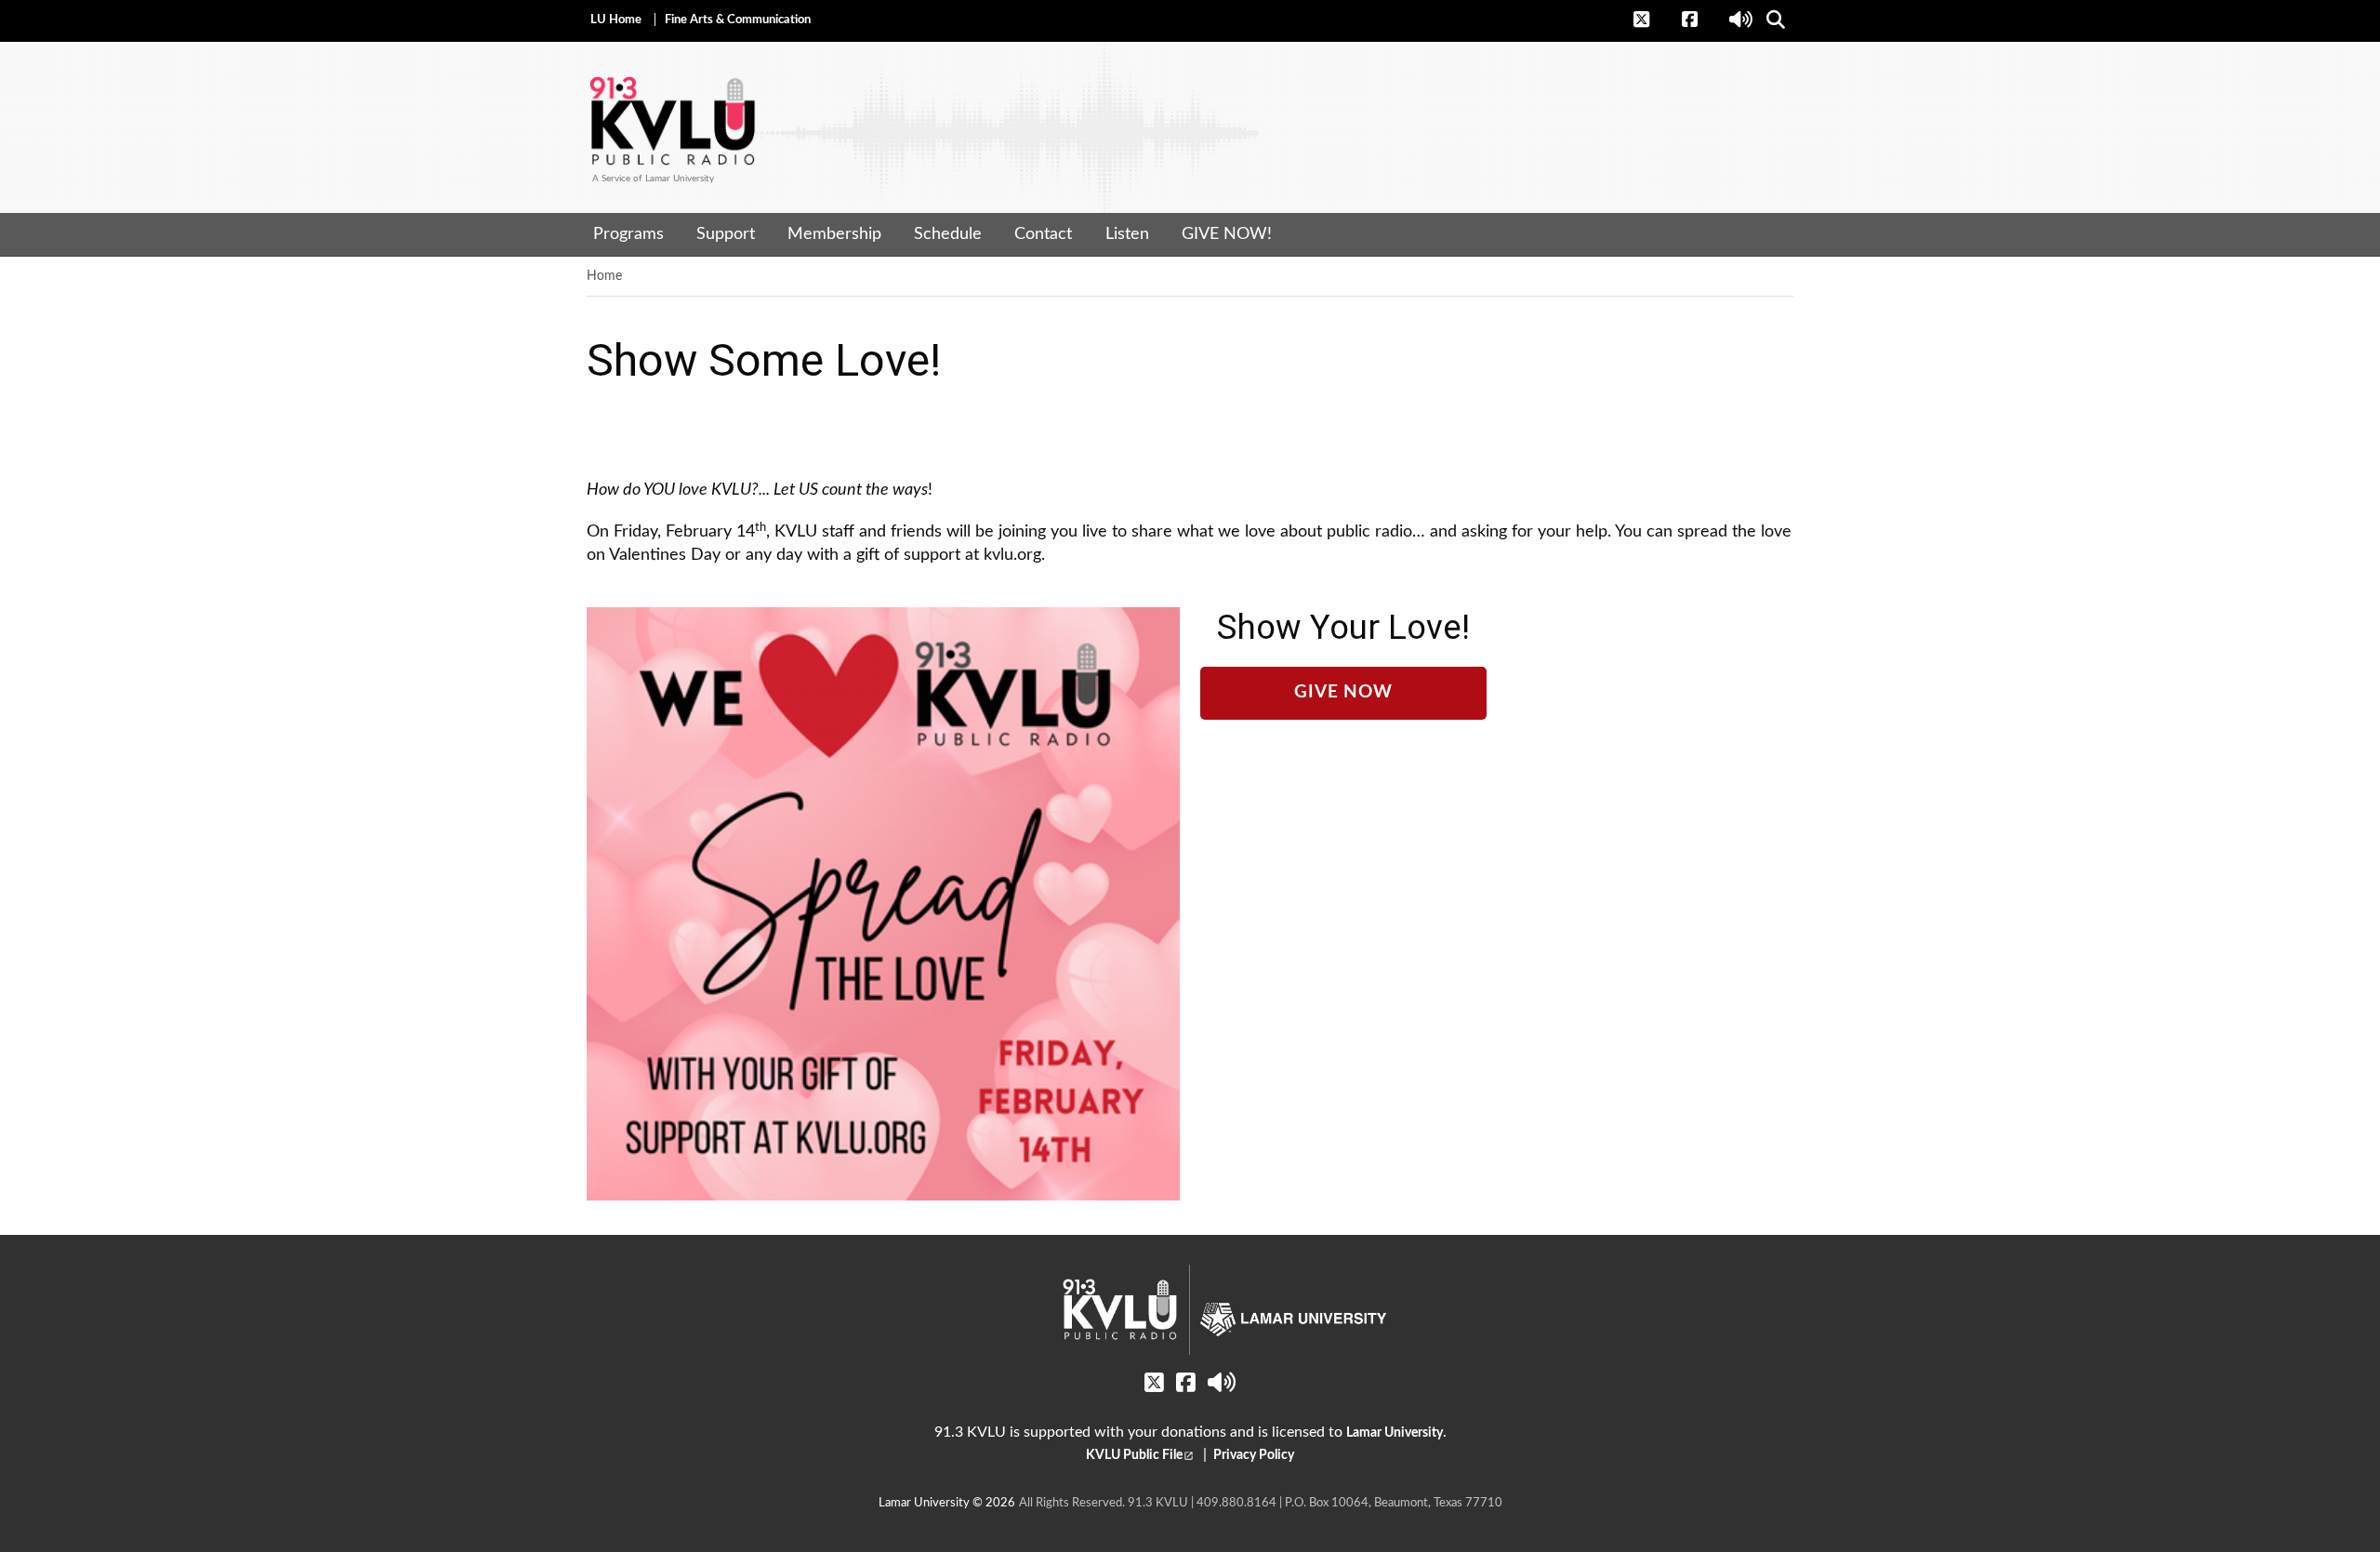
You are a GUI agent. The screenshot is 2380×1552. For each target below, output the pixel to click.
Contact (1043, 234)
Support (726, 234)
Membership (834, 234)
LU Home (616, 20)
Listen (1127, 234)
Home (604, 276)
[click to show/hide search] (1777, 20)
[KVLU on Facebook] (1700, 20)
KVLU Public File (1134, 1455)
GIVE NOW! (1227, 234)
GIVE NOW (1343, 692)
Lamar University (1395, 1433)
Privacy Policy (1252, 1455)
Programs (628, 234)
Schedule (948, 234)
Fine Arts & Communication (738, 20)
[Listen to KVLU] (1742, 20)
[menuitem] (628, 234)
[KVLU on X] (1652, 20)
